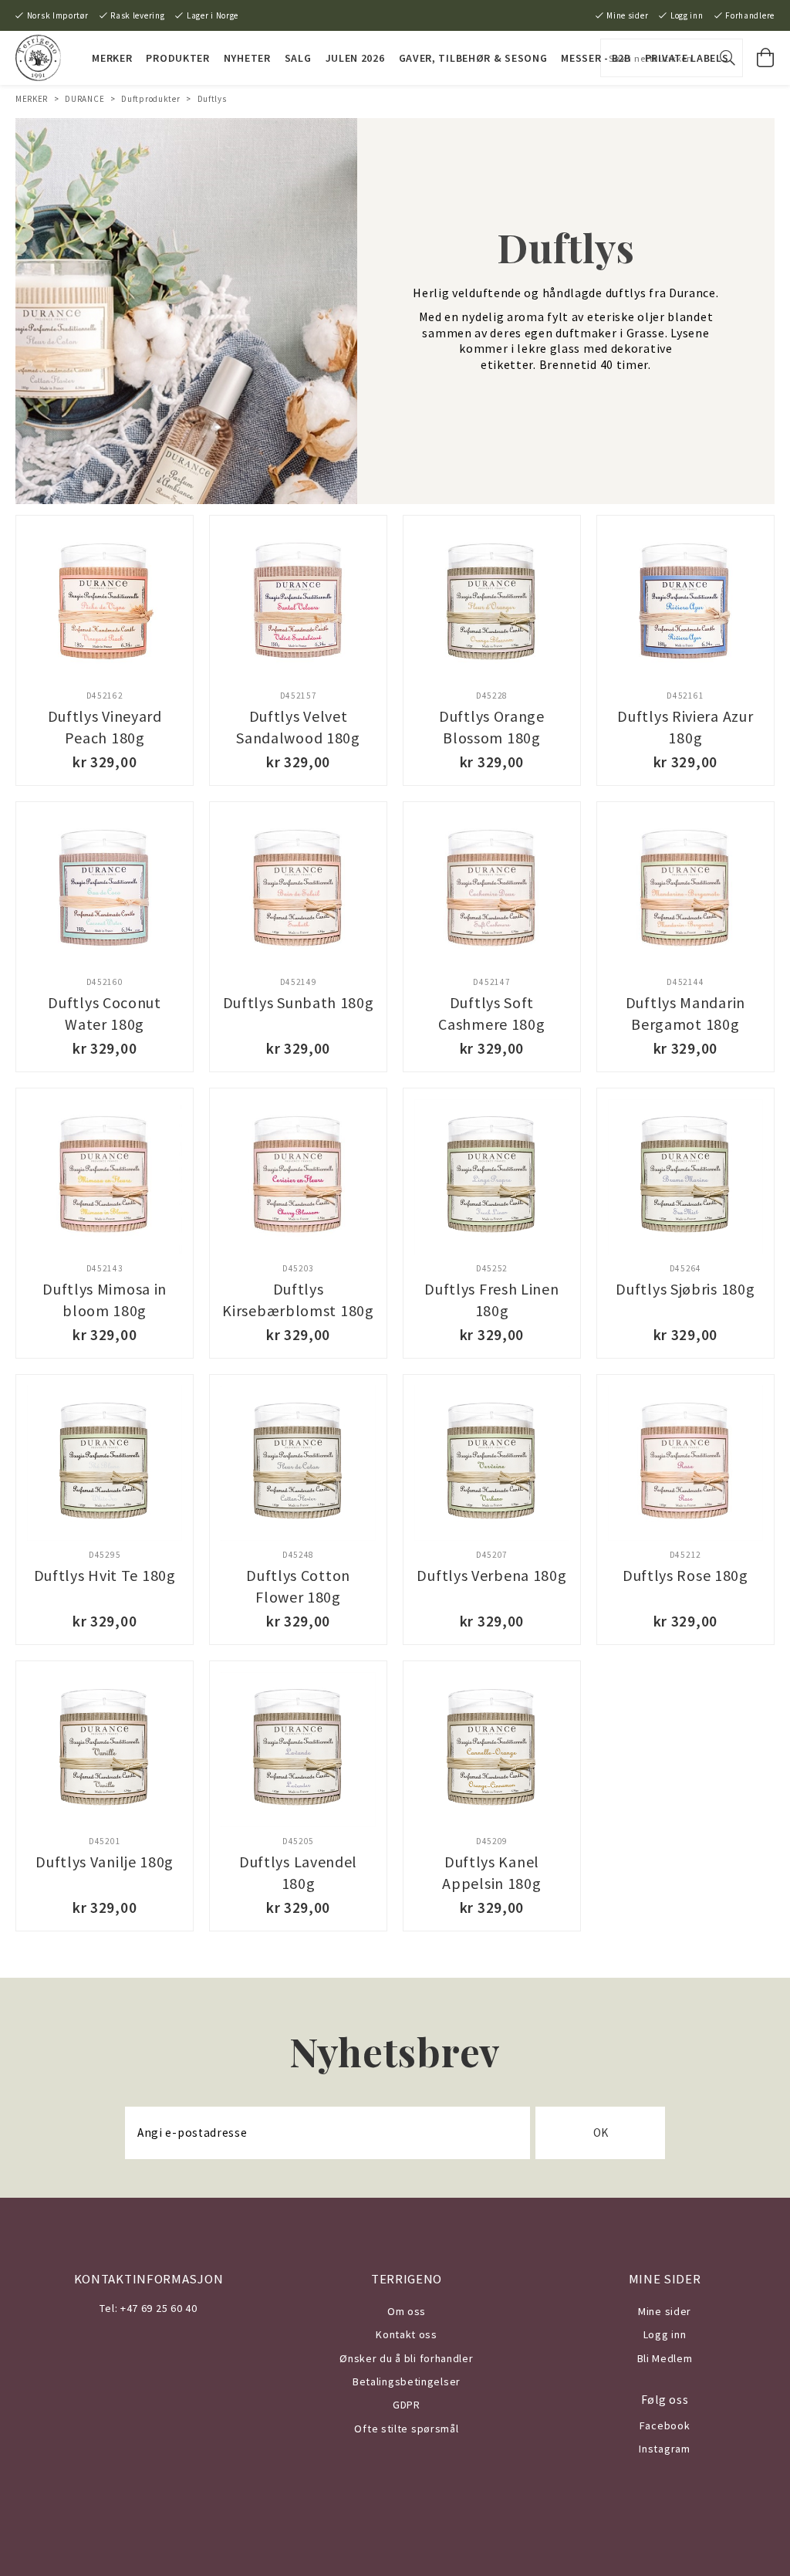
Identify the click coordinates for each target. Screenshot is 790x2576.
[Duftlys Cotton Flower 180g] (298, 1463)
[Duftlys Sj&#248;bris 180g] (685, 1177)
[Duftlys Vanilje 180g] (105, 1750)
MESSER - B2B (596, 58)
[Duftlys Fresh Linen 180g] (492, 1177)
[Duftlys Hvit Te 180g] (105, 1463)
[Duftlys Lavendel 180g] (298, 1750)
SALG (298, 58)
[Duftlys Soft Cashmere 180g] (492, 890)
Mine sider (627, 15)
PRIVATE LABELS (687, 58)
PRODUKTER (177, 58)
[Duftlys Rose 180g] (685, 1463)
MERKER (112, 58)
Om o (401, 2311)
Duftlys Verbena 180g (491, 1575)
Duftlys (212, 99)
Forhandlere (750, 15)
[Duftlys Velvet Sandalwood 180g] (298, 604)
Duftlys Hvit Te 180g (105, 1575)
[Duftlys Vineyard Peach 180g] (105, 604)
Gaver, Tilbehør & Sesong (473, 58)
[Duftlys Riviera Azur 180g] (685, 604)
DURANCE (84, 99)
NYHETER (247, 58)
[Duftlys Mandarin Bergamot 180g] (685, 890)
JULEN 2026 (355, 58)
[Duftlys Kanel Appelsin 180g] (492, 1750)
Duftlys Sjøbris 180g (685, 1289)
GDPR (407, 2405)
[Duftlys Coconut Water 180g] (105, 890)
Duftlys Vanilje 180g (105, 1862)
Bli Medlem (665, 2358)
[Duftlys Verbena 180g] (492, 1463)
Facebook (665, 2425)
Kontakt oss (407, 2334)
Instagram (664, 2449)
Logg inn (687, 15)
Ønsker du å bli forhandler (406, 2358)
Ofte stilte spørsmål (406, 2429)
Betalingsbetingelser (407, 2381)
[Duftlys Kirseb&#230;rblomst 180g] (298, 1177)
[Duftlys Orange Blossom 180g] (492, 604)
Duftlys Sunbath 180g (299, 1002)
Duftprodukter (150, 99)
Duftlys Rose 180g (685, 1575)
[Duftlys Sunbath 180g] (298, 890)
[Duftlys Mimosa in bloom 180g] (105, 1177)
